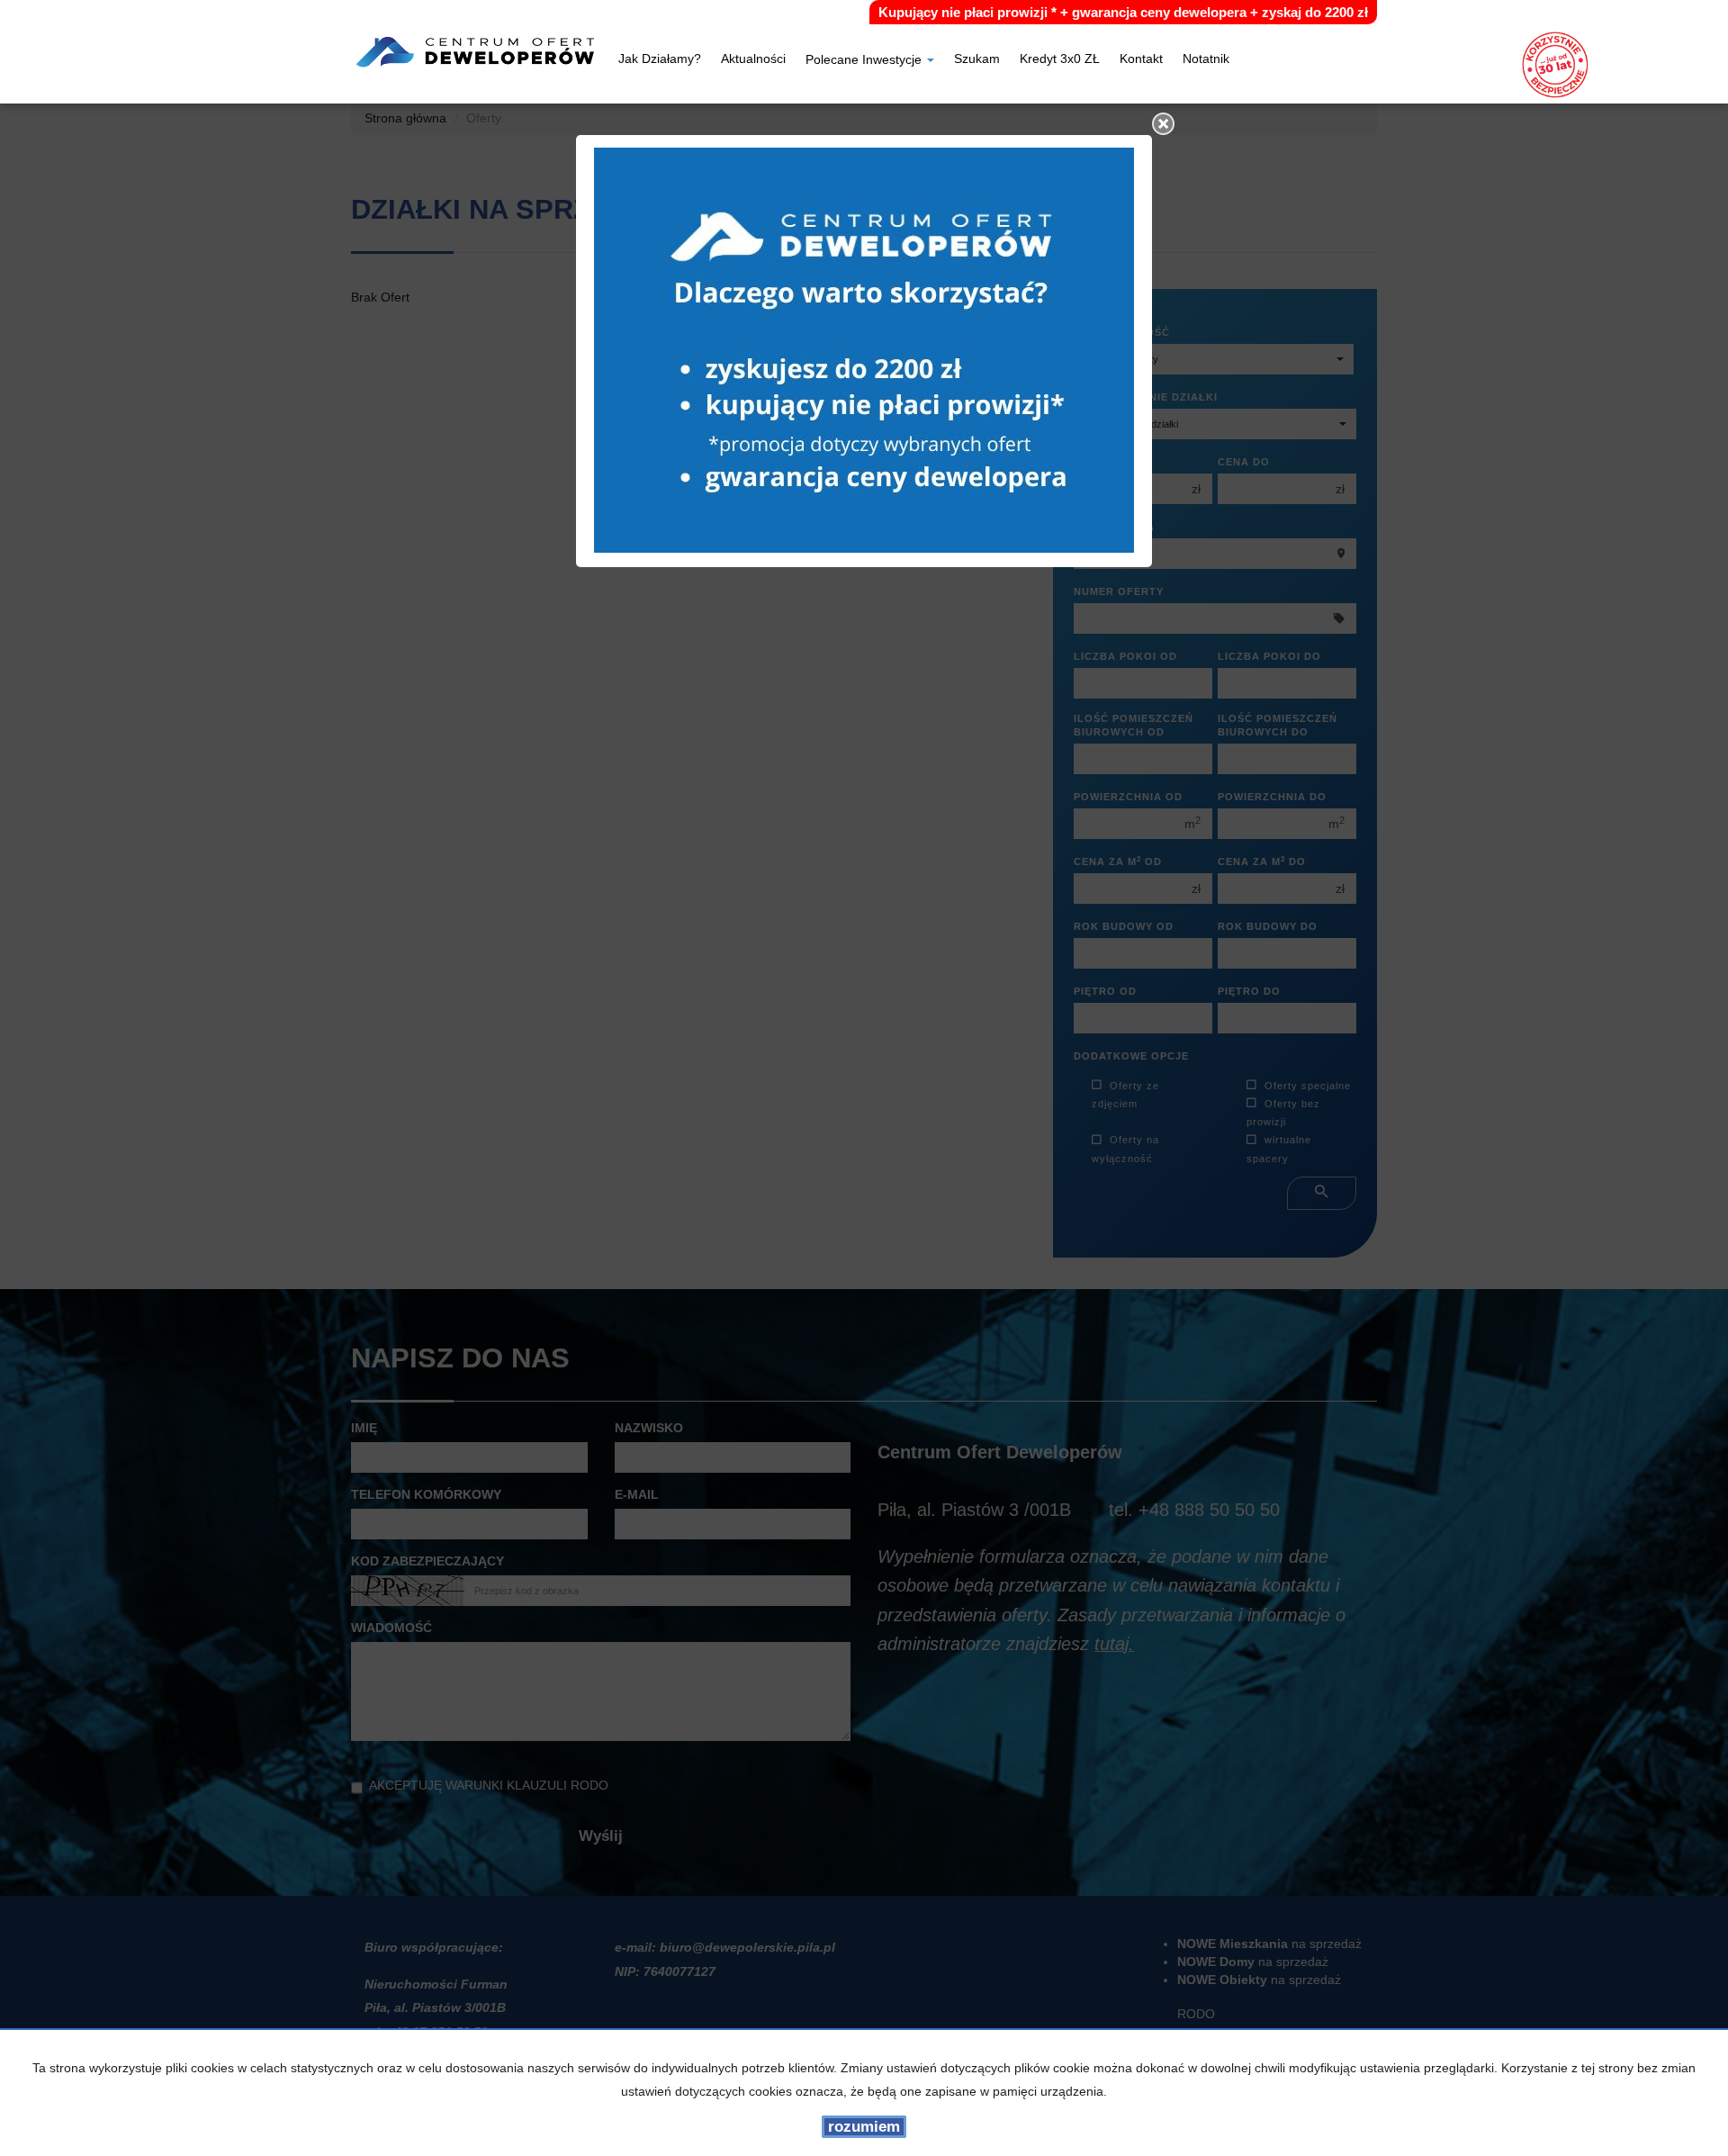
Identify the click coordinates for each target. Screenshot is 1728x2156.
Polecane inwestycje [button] (865, 61)
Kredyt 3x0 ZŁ (1060, 60)
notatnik (1206, 60)
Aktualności (753, 60)
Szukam (977, 60)
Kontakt (1141, 60)
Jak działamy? (660, 60)
